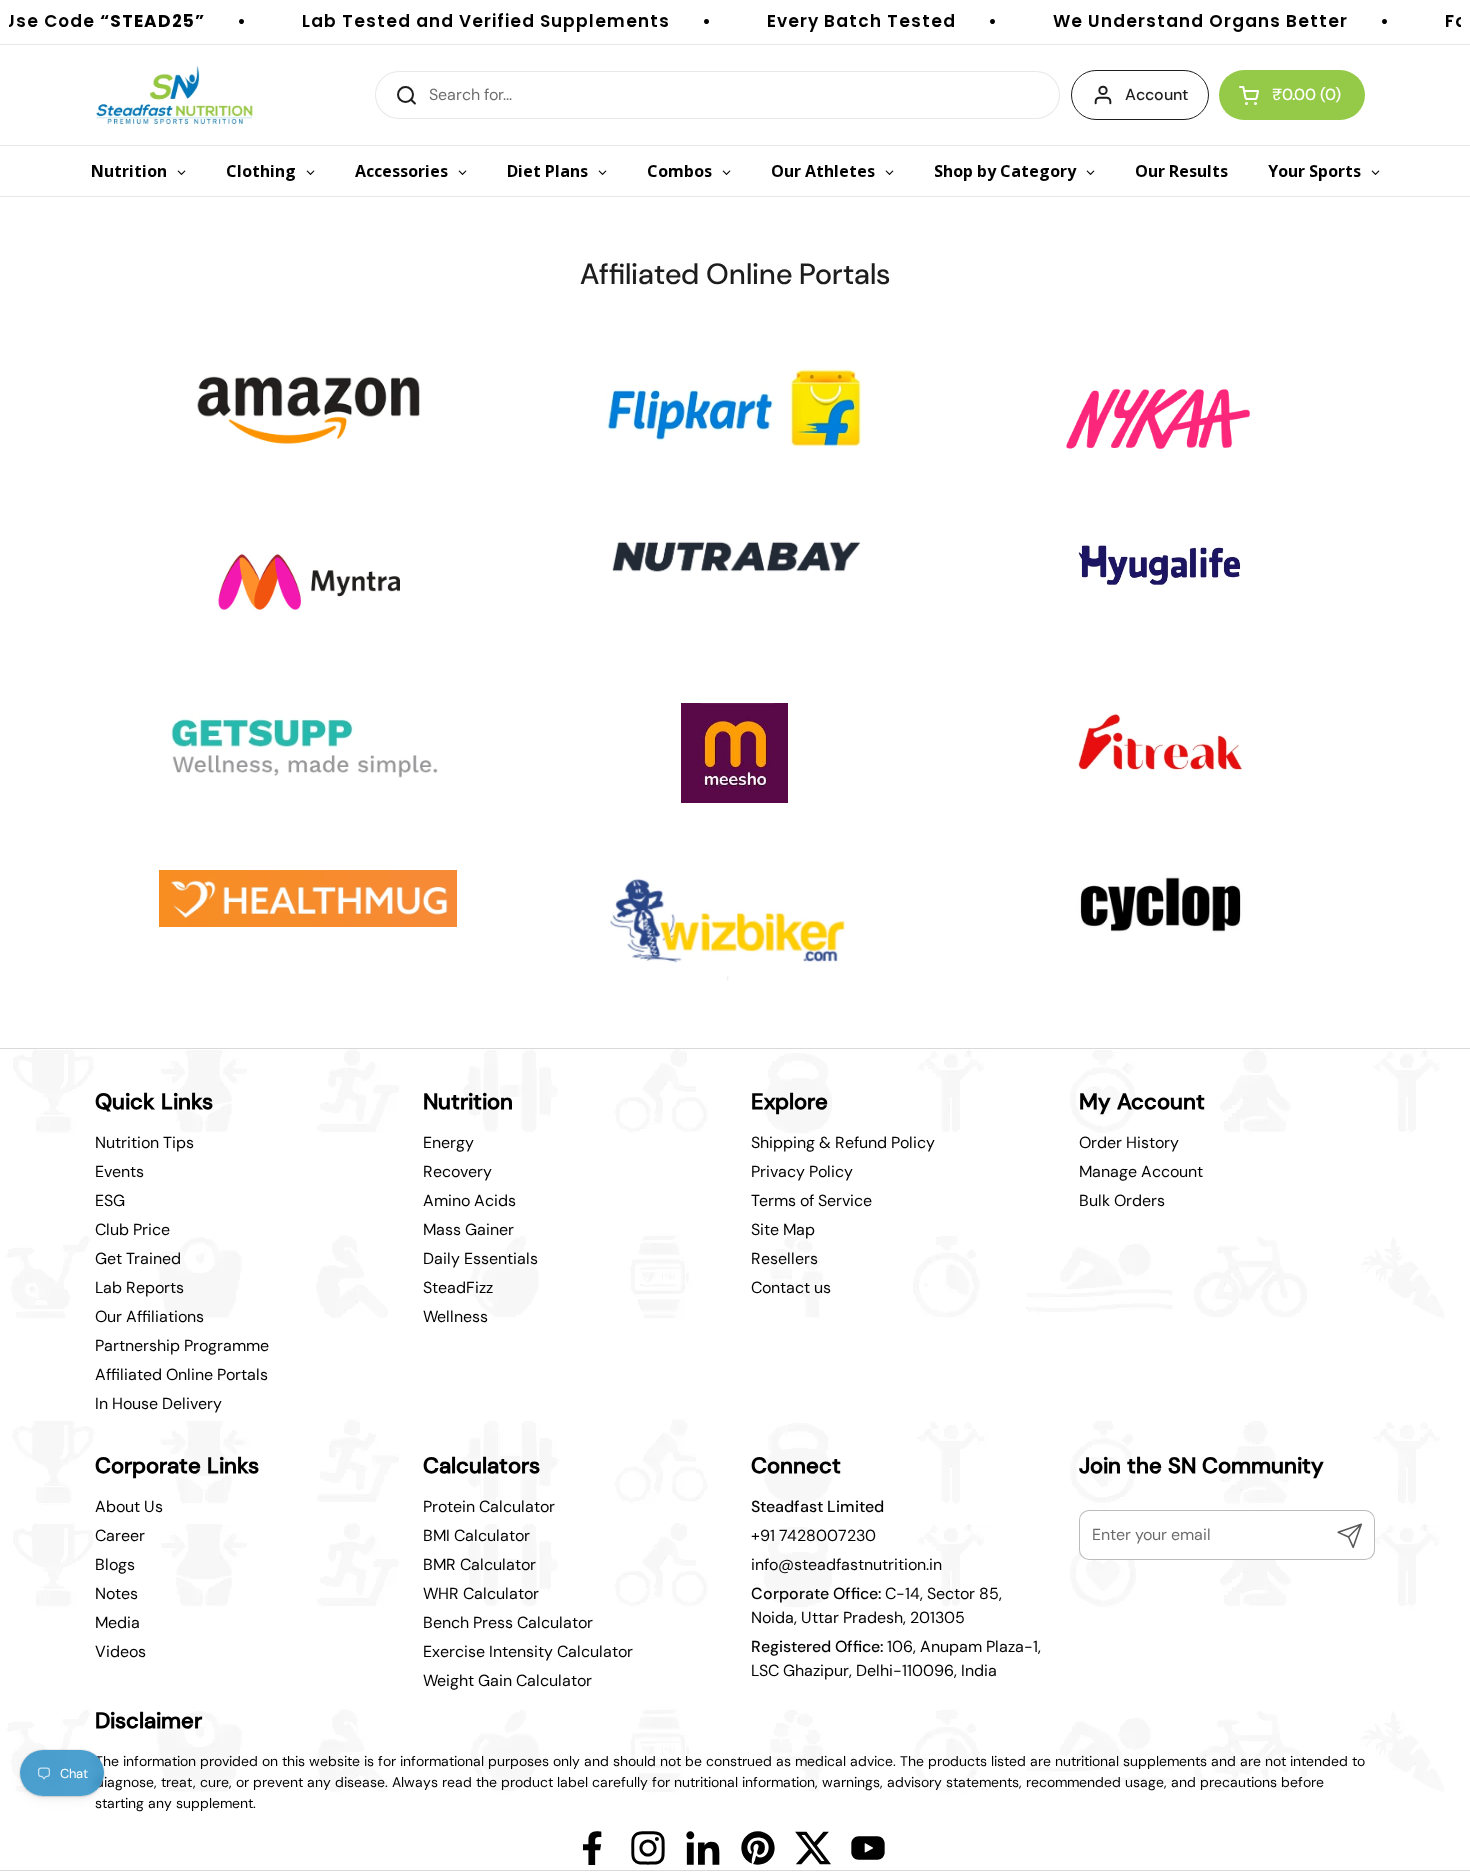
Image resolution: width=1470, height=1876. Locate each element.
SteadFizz (458, 1287)
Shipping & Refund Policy (843, 1142)
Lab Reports (139, 1287)
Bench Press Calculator (508, 1622)
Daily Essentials (480, 1258)
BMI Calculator (476, 1535)
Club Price (132, 1229)
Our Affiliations (149, 1316)
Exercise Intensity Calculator (528, 1651)
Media (117, 1622)
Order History (1129, 1142)
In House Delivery (158, 1403)
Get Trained (138, 1258)
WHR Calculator (481, 1593)
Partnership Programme (182, 1345)
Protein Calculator (489, 1506)
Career (120, 1535)
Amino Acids (469, 1200)
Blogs (115, 1564)
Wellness (455, 1316)
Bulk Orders (1122, 1200)
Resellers (784, 1258)
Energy (448, 1142)
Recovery (457, 1171)
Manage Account (1141, 1171)
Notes (116, 1593)
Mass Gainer (468, 1229)
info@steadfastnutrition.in (846, 1564)
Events (119, 1171)
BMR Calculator (479, 1564)
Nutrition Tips (144, 1142)
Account (1156, 94)
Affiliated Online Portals (181, 1374)
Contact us (791, 1287)
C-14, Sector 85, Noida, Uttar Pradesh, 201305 (876, 1605)
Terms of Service (811, 1200)
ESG (110, 1200)
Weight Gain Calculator (507, 1680)
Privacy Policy (802, 1171)
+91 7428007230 (813, 1535)
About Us (129, 1506)
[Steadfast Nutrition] (174, 95)
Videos (120, 1651)
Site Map (783, 1229)
